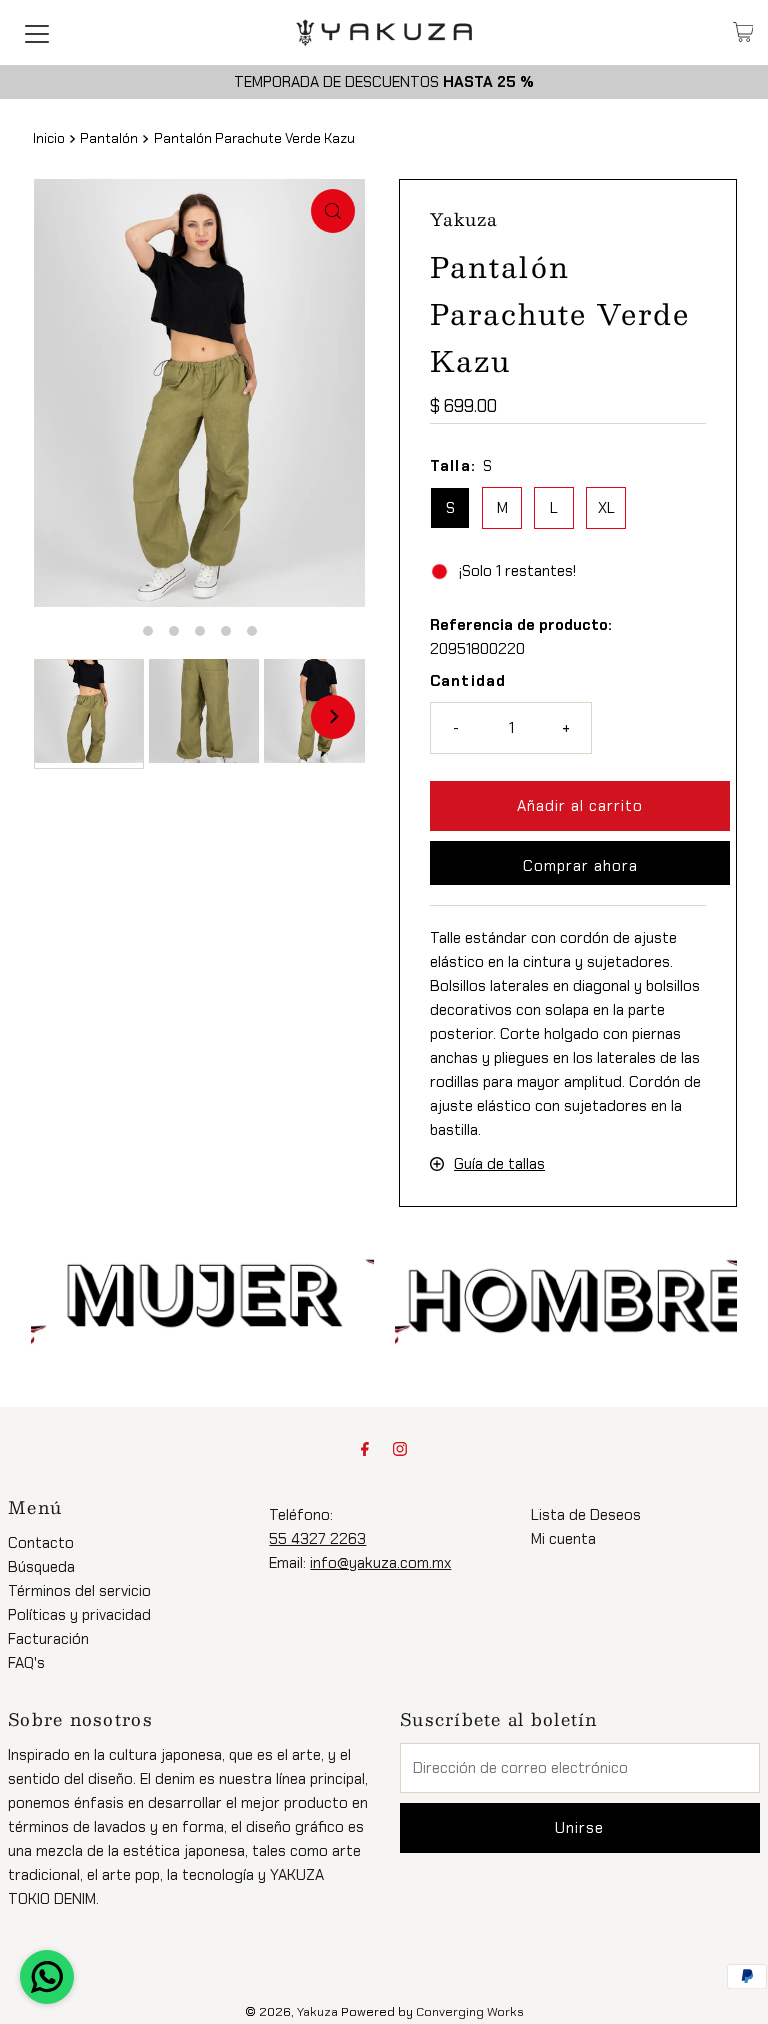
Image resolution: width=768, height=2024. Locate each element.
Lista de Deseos (586, 1515)
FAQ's (26, 1663)
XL (606, 508)
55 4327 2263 (317, 1539)
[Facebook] (365, 1449)
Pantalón (109, 138)
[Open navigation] (37, 32)
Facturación (48, 1639)
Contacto (41, 1543)
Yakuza (317, 2012)
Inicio (49, 138)
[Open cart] (743, 32)
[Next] (333, 717)
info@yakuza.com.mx (380, 1563)
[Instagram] (400, 1449)
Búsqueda (41, 1567)
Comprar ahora (580, 866)
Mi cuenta (563, 1539)
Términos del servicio (79, 1591)
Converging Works (470, 2012)
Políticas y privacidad (79, 1615)
